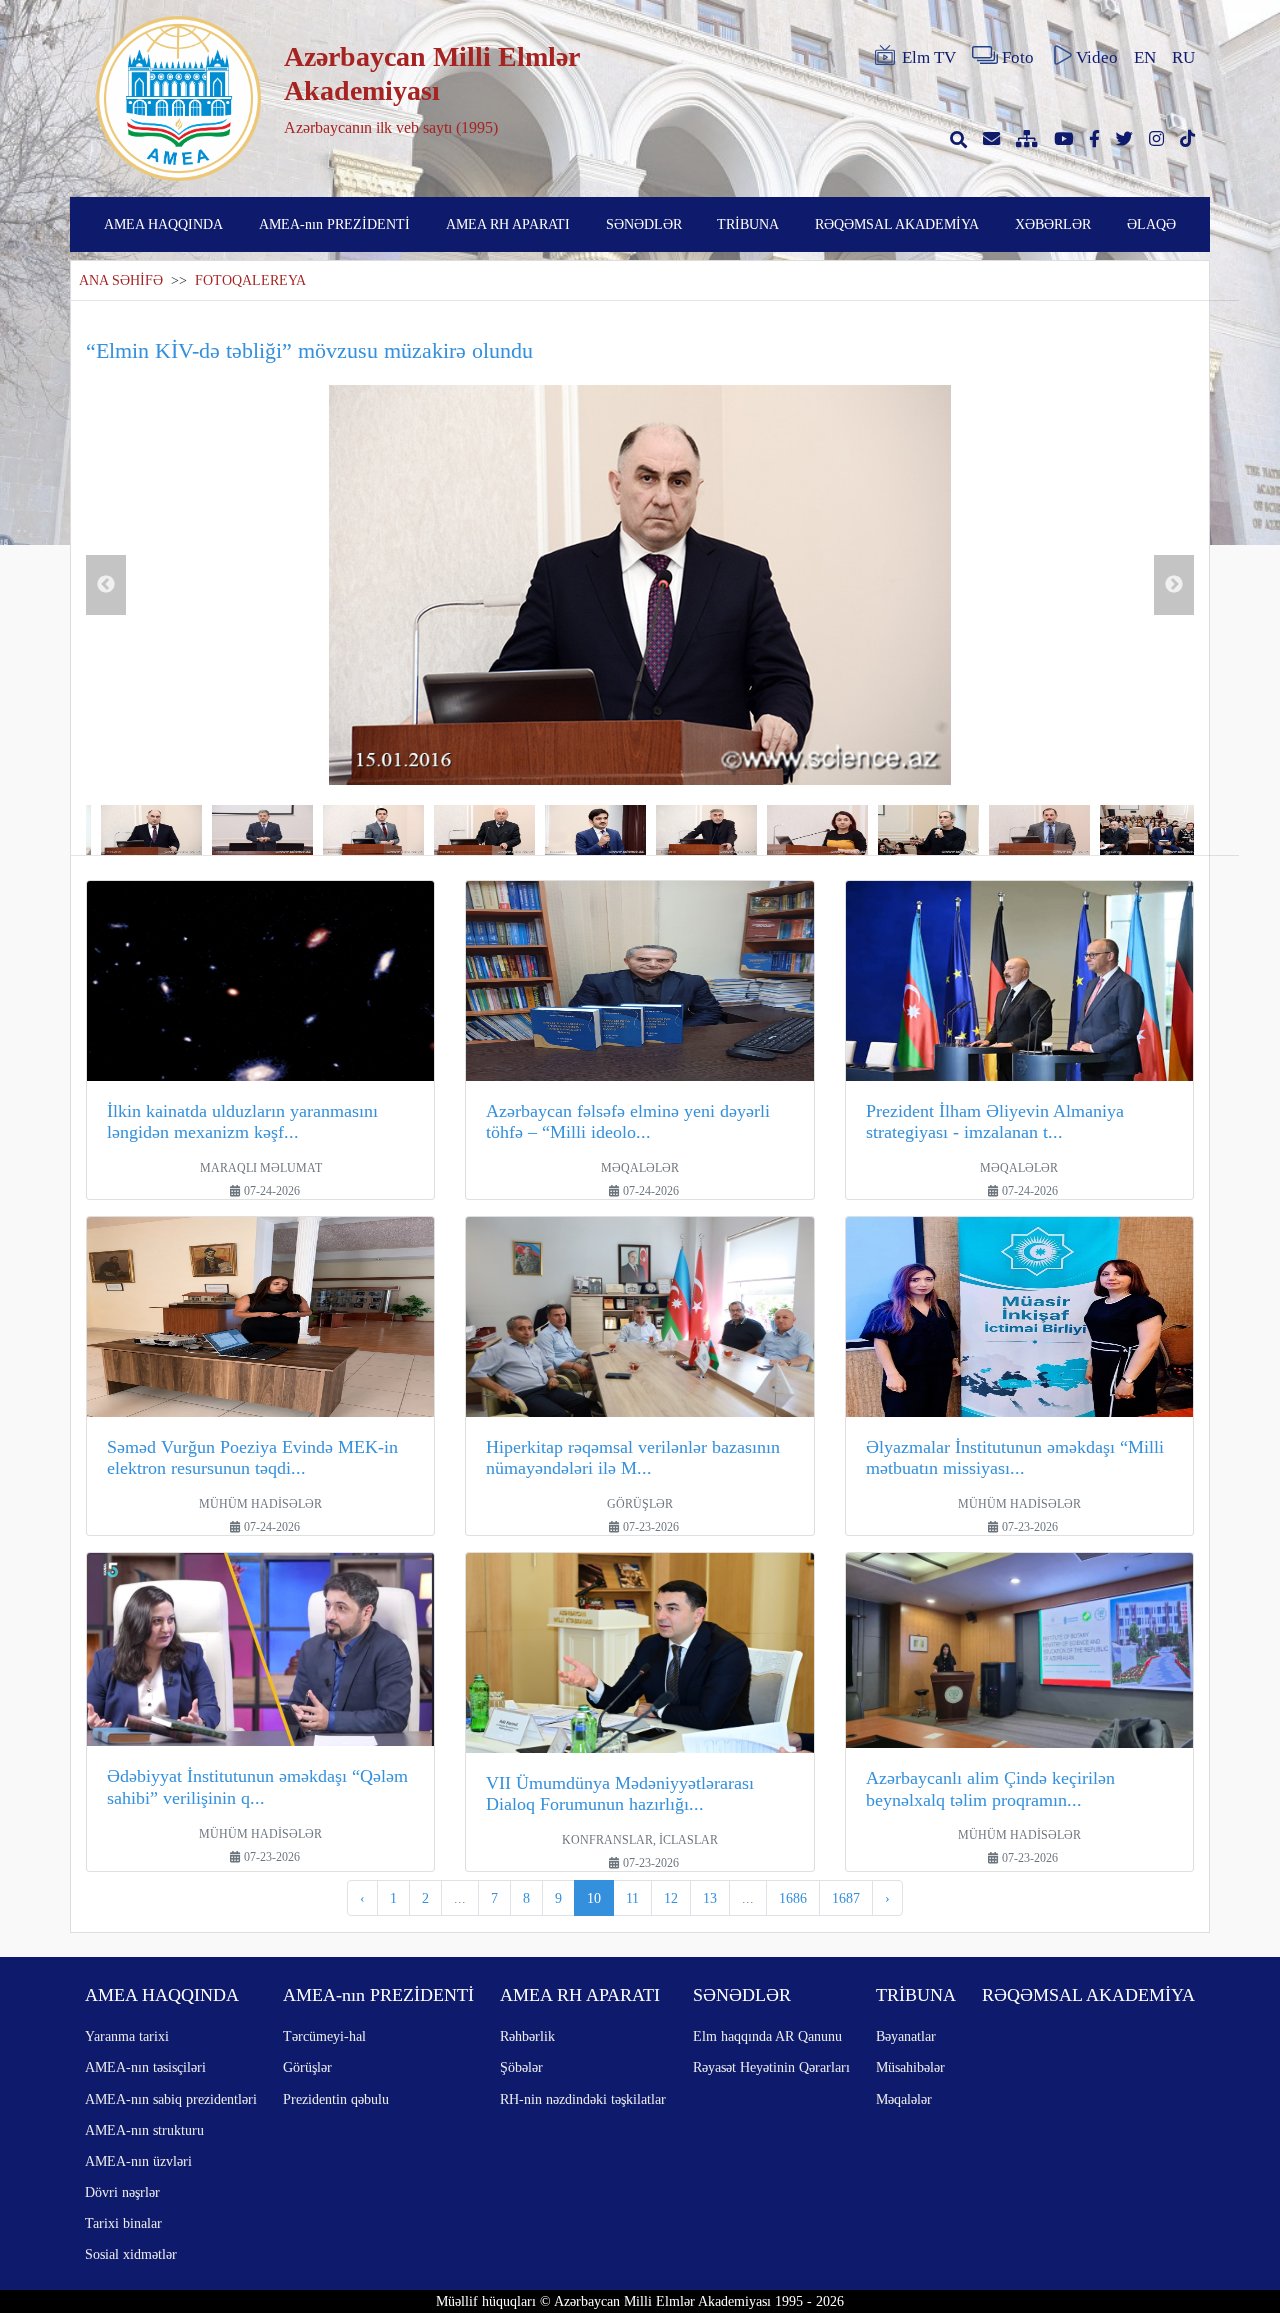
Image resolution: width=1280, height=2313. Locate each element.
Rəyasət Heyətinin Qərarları (771, 2067)
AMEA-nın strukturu (144, 2130)
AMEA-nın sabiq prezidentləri (171, 2099)
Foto (1018, 57)
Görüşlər (307, 2067)
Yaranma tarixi (127, 2036)
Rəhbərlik (527, 2036)
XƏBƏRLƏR (1053, 224)
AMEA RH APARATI (508, 224)
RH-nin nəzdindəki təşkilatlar (583, 2099)
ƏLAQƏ (1151, 224)
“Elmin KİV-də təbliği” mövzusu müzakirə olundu (309, 350)
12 (671, 1898)
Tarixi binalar (123, 2223)
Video (1097, 57)
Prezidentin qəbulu (336, 2099)
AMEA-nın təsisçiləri (145, 2067)
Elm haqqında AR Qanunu (767, 2036)
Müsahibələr (910, 2067)
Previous (106, 585)
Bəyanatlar (906, 2036)
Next (1174, 585)
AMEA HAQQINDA (163, 224)
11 (632, 1898)
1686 (793, 1898)
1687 (846, 1898)
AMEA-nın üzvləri (138, 2161)
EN (1145, 57)
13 (710, 1898)
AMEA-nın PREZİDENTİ (334, 224)
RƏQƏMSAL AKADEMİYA (897, 224)
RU (1183, 57)
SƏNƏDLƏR (644, 224)
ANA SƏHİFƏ (121, 280)
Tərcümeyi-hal (324, 2036)
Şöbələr (521, 2067)
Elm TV (929, 57)
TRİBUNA (748, 224)
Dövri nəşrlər (122, 2192)
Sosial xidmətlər (131, 2254)
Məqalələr (904, 2099)
